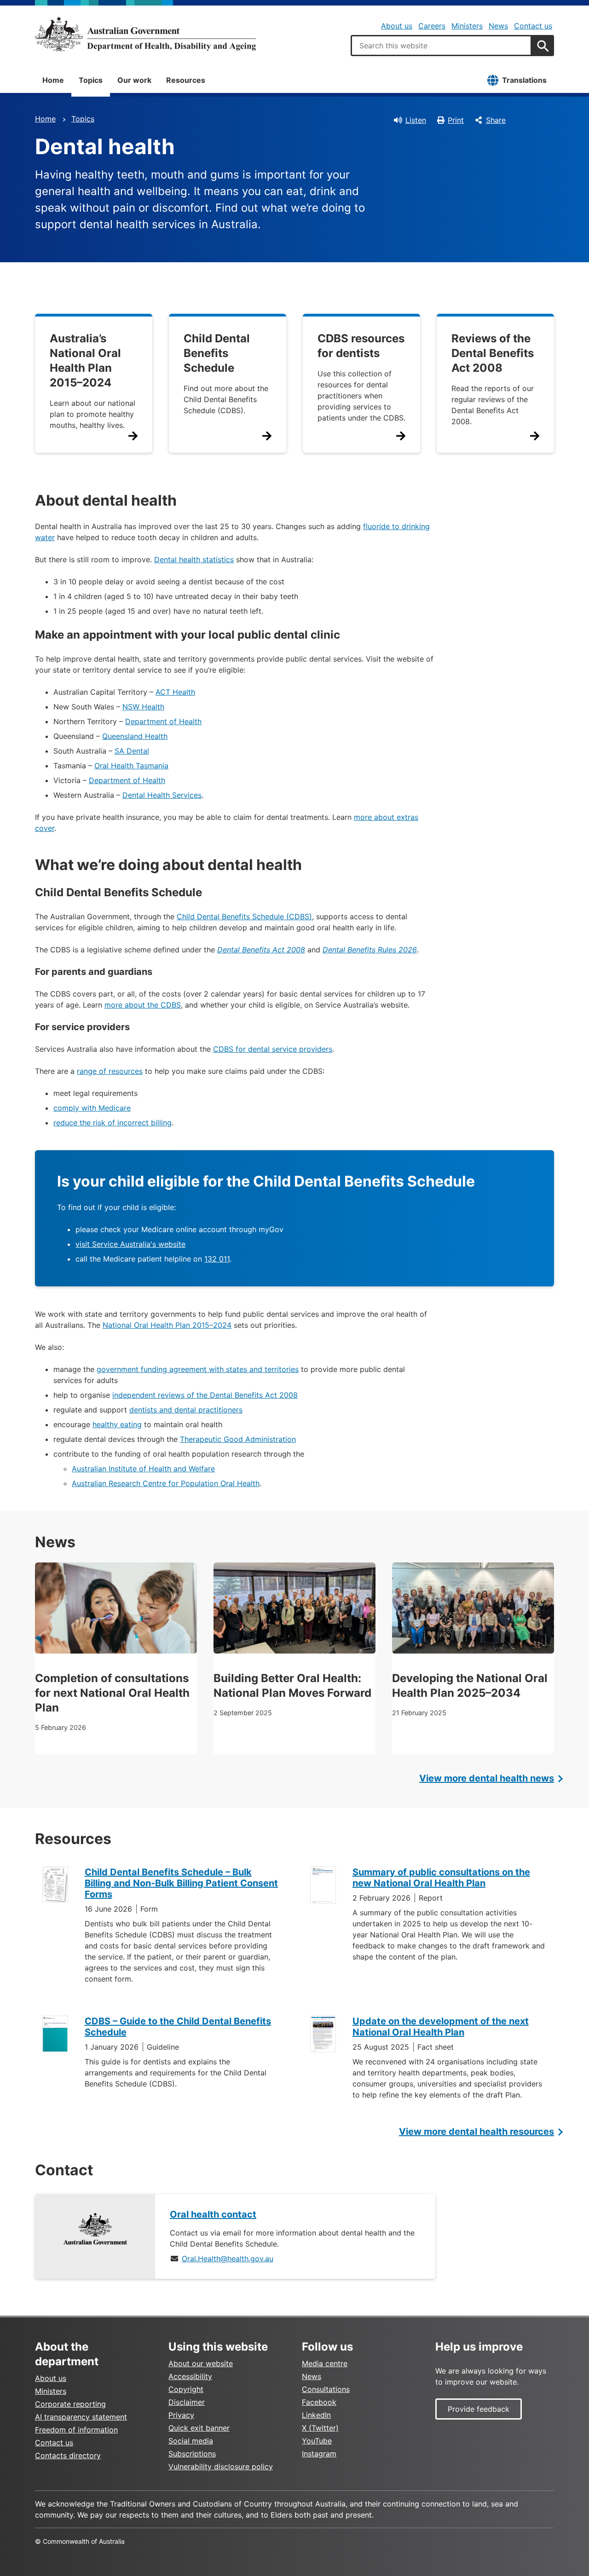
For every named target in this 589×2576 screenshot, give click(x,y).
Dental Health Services (162, 795)
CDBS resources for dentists (361, 346)
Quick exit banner (199, 2428)
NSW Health (143, 707)
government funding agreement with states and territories (198, 1369)
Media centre (325, 2363)
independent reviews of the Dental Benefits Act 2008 (205, 1395)
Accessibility (190, 2376)
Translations (524, 80)
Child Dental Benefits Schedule (217, 353)
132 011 (217, 1259)
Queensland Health (135, 736)
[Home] (145, 34)
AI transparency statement (81, 2417)
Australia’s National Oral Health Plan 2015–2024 (85, 360)
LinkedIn (316, 2415)
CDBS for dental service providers (273, 1049)
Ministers (467, 26)
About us (397, 26)
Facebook (319, 2402)
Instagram (319, 2454)
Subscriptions (192, 2454)
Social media (191, 2441)
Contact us (533, 26)
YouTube (317, 2441)
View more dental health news (487, 1778)
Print (456, 120)
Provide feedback (479, 2409)
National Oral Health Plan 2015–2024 (167, 1325)
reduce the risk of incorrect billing (113, 1123)
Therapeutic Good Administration (238, 1439)
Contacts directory (68, 2455)
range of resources (110, 1071)
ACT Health (175, 692)
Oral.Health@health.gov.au (228, 2259)
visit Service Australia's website (130, 1244)
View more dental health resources (476, 2132)
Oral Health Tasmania (131, 766)
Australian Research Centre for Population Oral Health (166, 1483)
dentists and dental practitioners (186, 1410)
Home (53, 80)
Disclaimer (187, 2402)
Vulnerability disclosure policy (221, 2467)
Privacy (181, 2415)
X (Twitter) (320, 2428)
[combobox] (441, 46)
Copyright (186, 2389)
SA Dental (132, 751)
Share (496, 120)
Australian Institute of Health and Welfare (143, 1469)
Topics (91, 80)
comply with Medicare (92, 1108)
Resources (186, 80)
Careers (432, 26)
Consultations (326, 2389)
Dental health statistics (194, 559)
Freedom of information (76, 2430)
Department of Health (163, 721)
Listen (416, 120)
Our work (134, 80)
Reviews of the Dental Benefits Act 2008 (493, 353)
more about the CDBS (143, 1005)
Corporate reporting (70, 2404)
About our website (201, 2363)
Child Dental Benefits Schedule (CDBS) (244, 916)
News (498, 26)
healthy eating (117, 1424)
